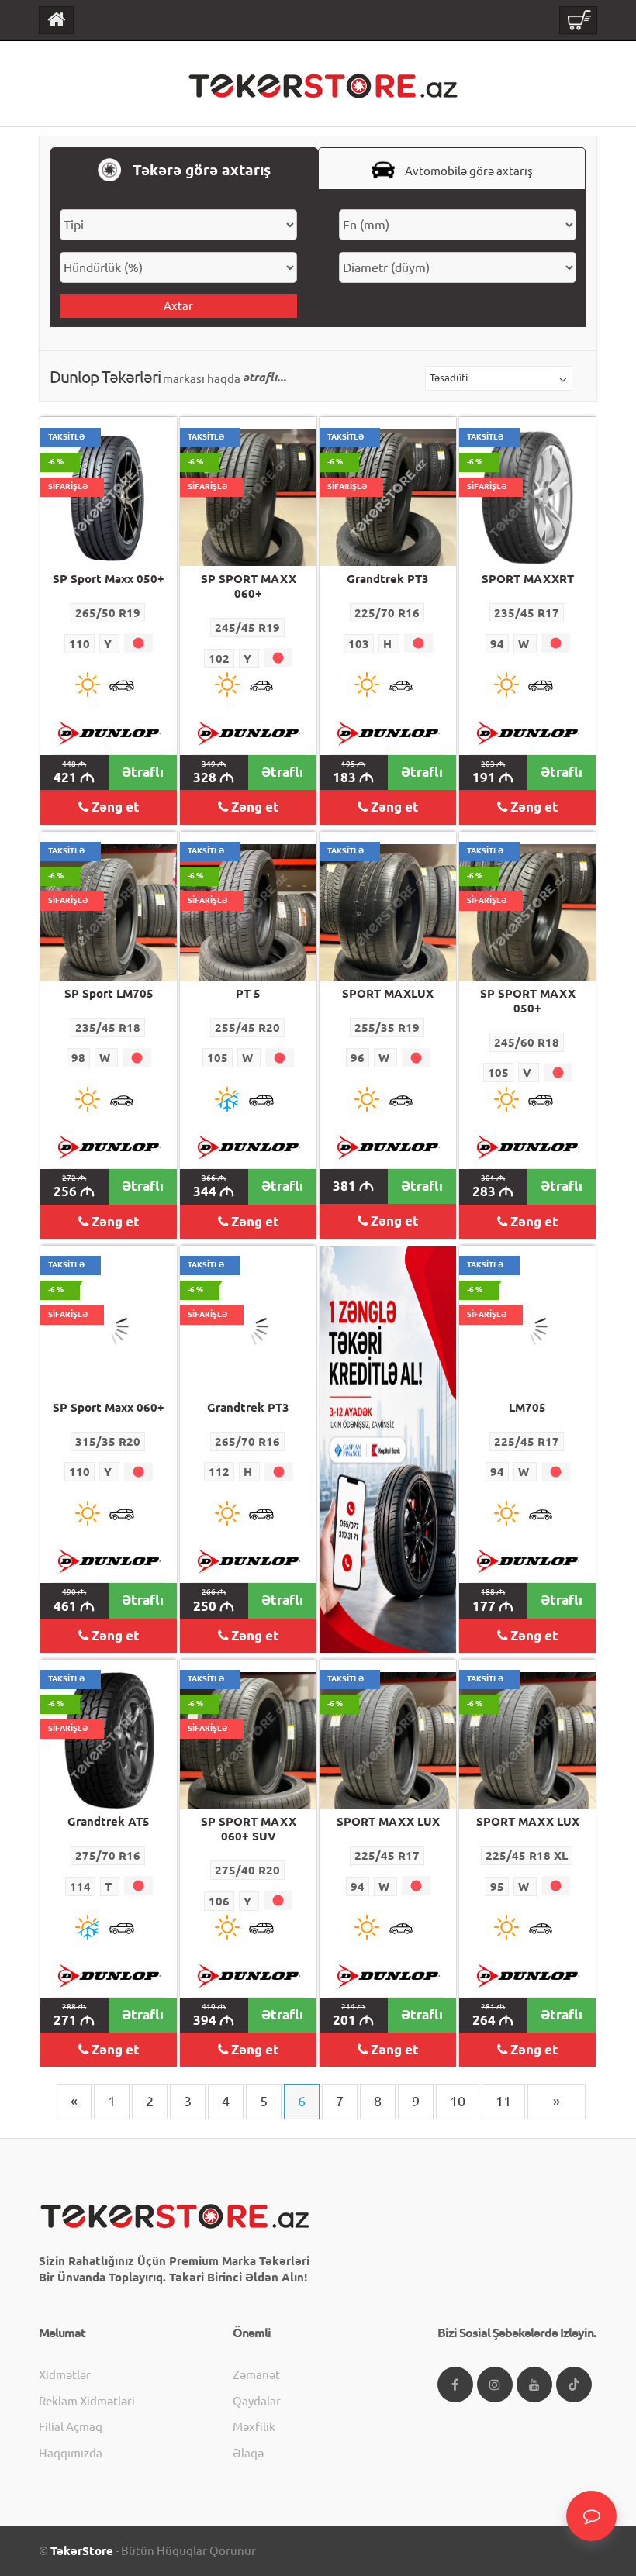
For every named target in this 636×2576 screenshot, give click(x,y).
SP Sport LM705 (109, 993)
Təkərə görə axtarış (200, 170)
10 (458, 2101)
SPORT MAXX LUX (388, 1821)
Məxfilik (254, 2427)
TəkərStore (82, 2551)
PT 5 (248, 993)
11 (503, 2101)
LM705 (527, 1407)
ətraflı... (264, 377)
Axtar (178, 306)
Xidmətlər (65, 2375)
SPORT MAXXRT (528, 579)
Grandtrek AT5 (109, 1821)
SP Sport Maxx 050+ (109, 579)
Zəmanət (256, 2375)
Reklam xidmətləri (87, 2401)
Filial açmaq (71, 2427)
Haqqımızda (71, 2453)
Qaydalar (257, 2401)
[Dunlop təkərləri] (109, 733)
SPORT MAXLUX (388, 993)
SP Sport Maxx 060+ (109, 1407)
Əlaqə (248, 2453)
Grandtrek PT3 (388, 579)
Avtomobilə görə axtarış (468, 171)
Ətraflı (143, 772)
